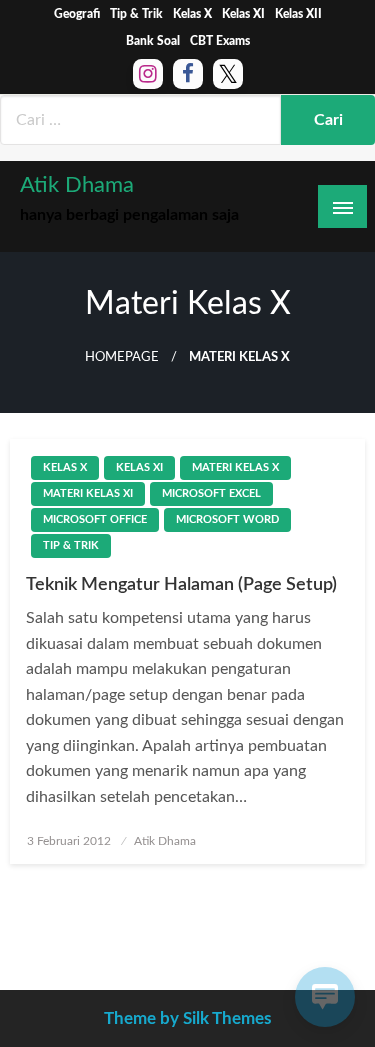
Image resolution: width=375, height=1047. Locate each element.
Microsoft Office (95, 519)
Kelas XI (243, 14)
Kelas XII (298, 14)
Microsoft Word (227, 519)
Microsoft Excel (211, 493)
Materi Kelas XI (88, 493)
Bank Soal (153, 41)
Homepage (122, 357)
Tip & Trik (136, 14)
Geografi (77, 14)
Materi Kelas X (235, 467)
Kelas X (192, 14)
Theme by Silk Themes (187, 1018)
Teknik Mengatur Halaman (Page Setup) (181, 585)
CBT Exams (220, 41)
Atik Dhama (77, 185)
